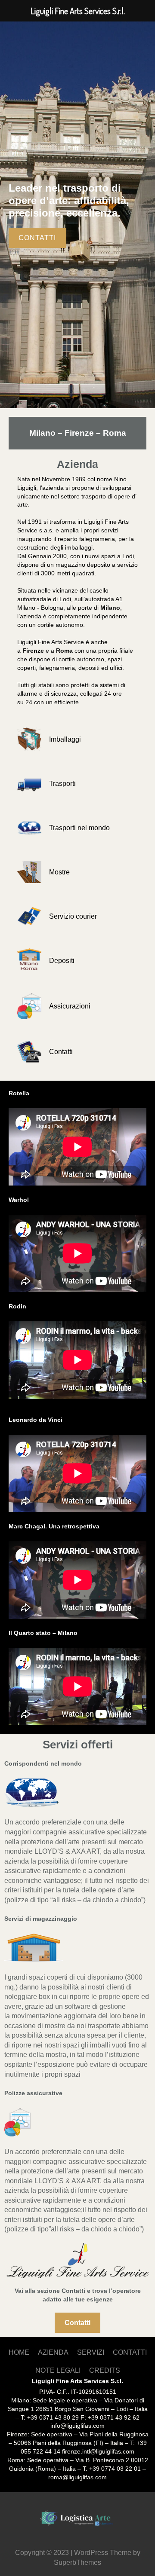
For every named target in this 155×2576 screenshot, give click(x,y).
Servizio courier (73, 916)
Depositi (62, 960)
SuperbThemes (77, 2562)
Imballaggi (65, 739)
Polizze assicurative (33, 2093)
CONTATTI (37, 238)
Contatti (61, 1051)
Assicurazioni (70, 1006)
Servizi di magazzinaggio (41, 1919)
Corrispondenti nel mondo (43, 1763)
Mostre (59, 872)
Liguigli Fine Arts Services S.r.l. (77, 2381)
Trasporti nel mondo (79, 828)
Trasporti (62, 783)
